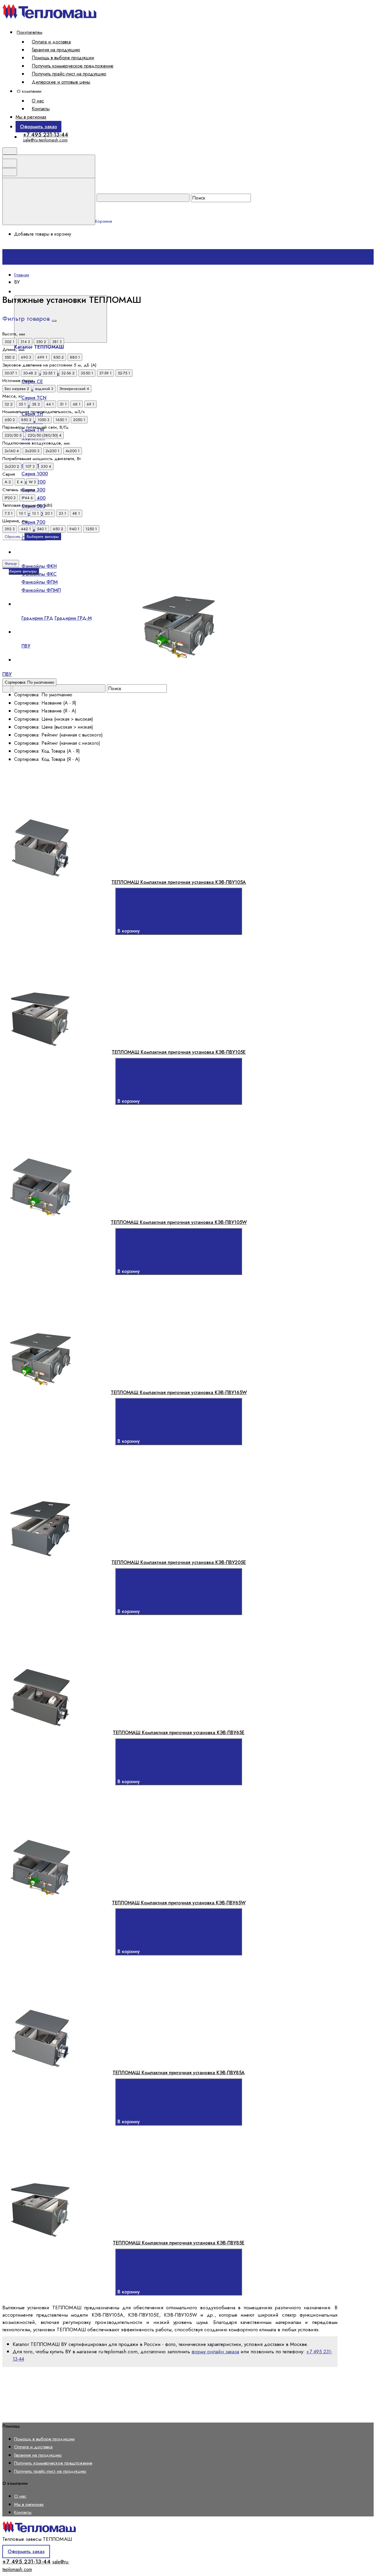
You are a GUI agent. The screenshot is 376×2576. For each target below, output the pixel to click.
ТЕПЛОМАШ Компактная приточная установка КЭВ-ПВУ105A (179, 882)
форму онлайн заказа (215, 2352)
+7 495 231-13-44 (46, 135)
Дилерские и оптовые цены (61, 82)
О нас (38, 101)
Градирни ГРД (37, 618)
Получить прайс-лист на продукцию (69, 74)
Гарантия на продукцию (56, 50)
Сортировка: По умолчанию (29, 682)
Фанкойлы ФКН (39, 566)
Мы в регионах (31, 117)
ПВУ (26, 646)
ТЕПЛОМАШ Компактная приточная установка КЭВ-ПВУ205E (179, 1562)
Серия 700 (33, 522)
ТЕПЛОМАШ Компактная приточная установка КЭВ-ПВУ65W (179, 1903)
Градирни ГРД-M (73, 618)
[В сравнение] (51, 813)
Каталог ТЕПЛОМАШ (130, 292)
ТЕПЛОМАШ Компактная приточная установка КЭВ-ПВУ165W (179, 1392)
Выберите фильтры (43, 537)
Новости (28, 668)
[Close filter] (54, 321)
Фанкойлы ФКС (39, 574)
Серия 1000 (35, 474)
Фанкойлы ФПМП (41, 590)
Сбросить (13, 537)
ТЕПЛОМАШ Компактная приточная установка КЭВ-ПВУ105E (179, 1052)
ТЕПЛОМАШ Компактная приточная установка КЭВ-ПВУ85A (179, 2073)
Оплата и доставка (51, 42)
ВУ (21, 632)
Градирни (29, 604)
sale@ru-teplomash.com (45, 140)
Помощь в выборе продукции (63, 58)
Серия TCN (34, 398)
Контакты (41, 109)
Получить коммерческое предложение (73, 66)
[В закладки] (140, 813)
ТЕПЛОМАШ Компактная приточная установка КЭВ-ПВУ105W (179, 1222)
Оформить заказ (38, 126)
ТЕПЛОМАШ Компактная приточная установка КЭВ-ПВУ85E (179, 2243)
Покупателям (30, 32)
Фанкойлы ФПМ (40, 582)
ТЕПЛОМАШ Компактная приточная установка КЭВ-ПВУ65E (179, 1733)
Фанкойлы (30, 552)
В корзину (129, 931)
